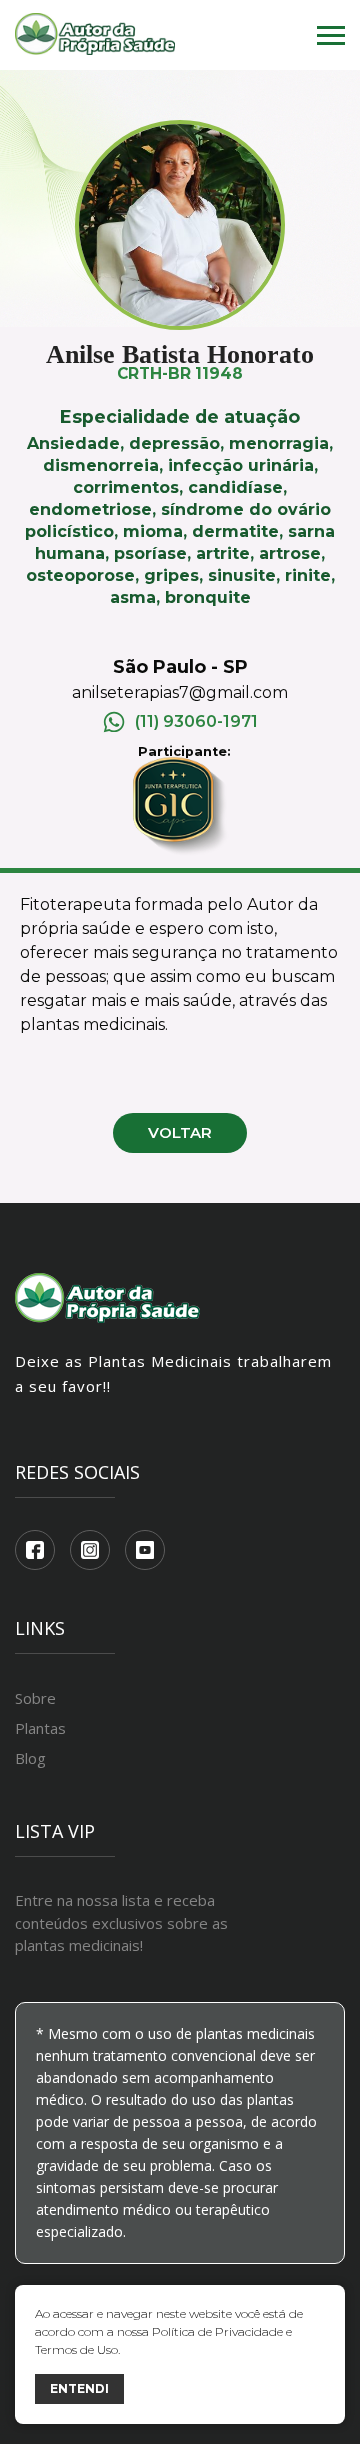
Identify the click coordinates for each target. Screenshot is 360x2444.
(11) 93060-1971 (196, 721)
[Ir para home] (95, 35)
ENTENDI (79, 2388)
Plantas (40, 1728)
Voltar (180, 1132)
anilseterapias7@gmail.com (180, 692)
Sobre (35, 1698)
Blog (30, 1758)
